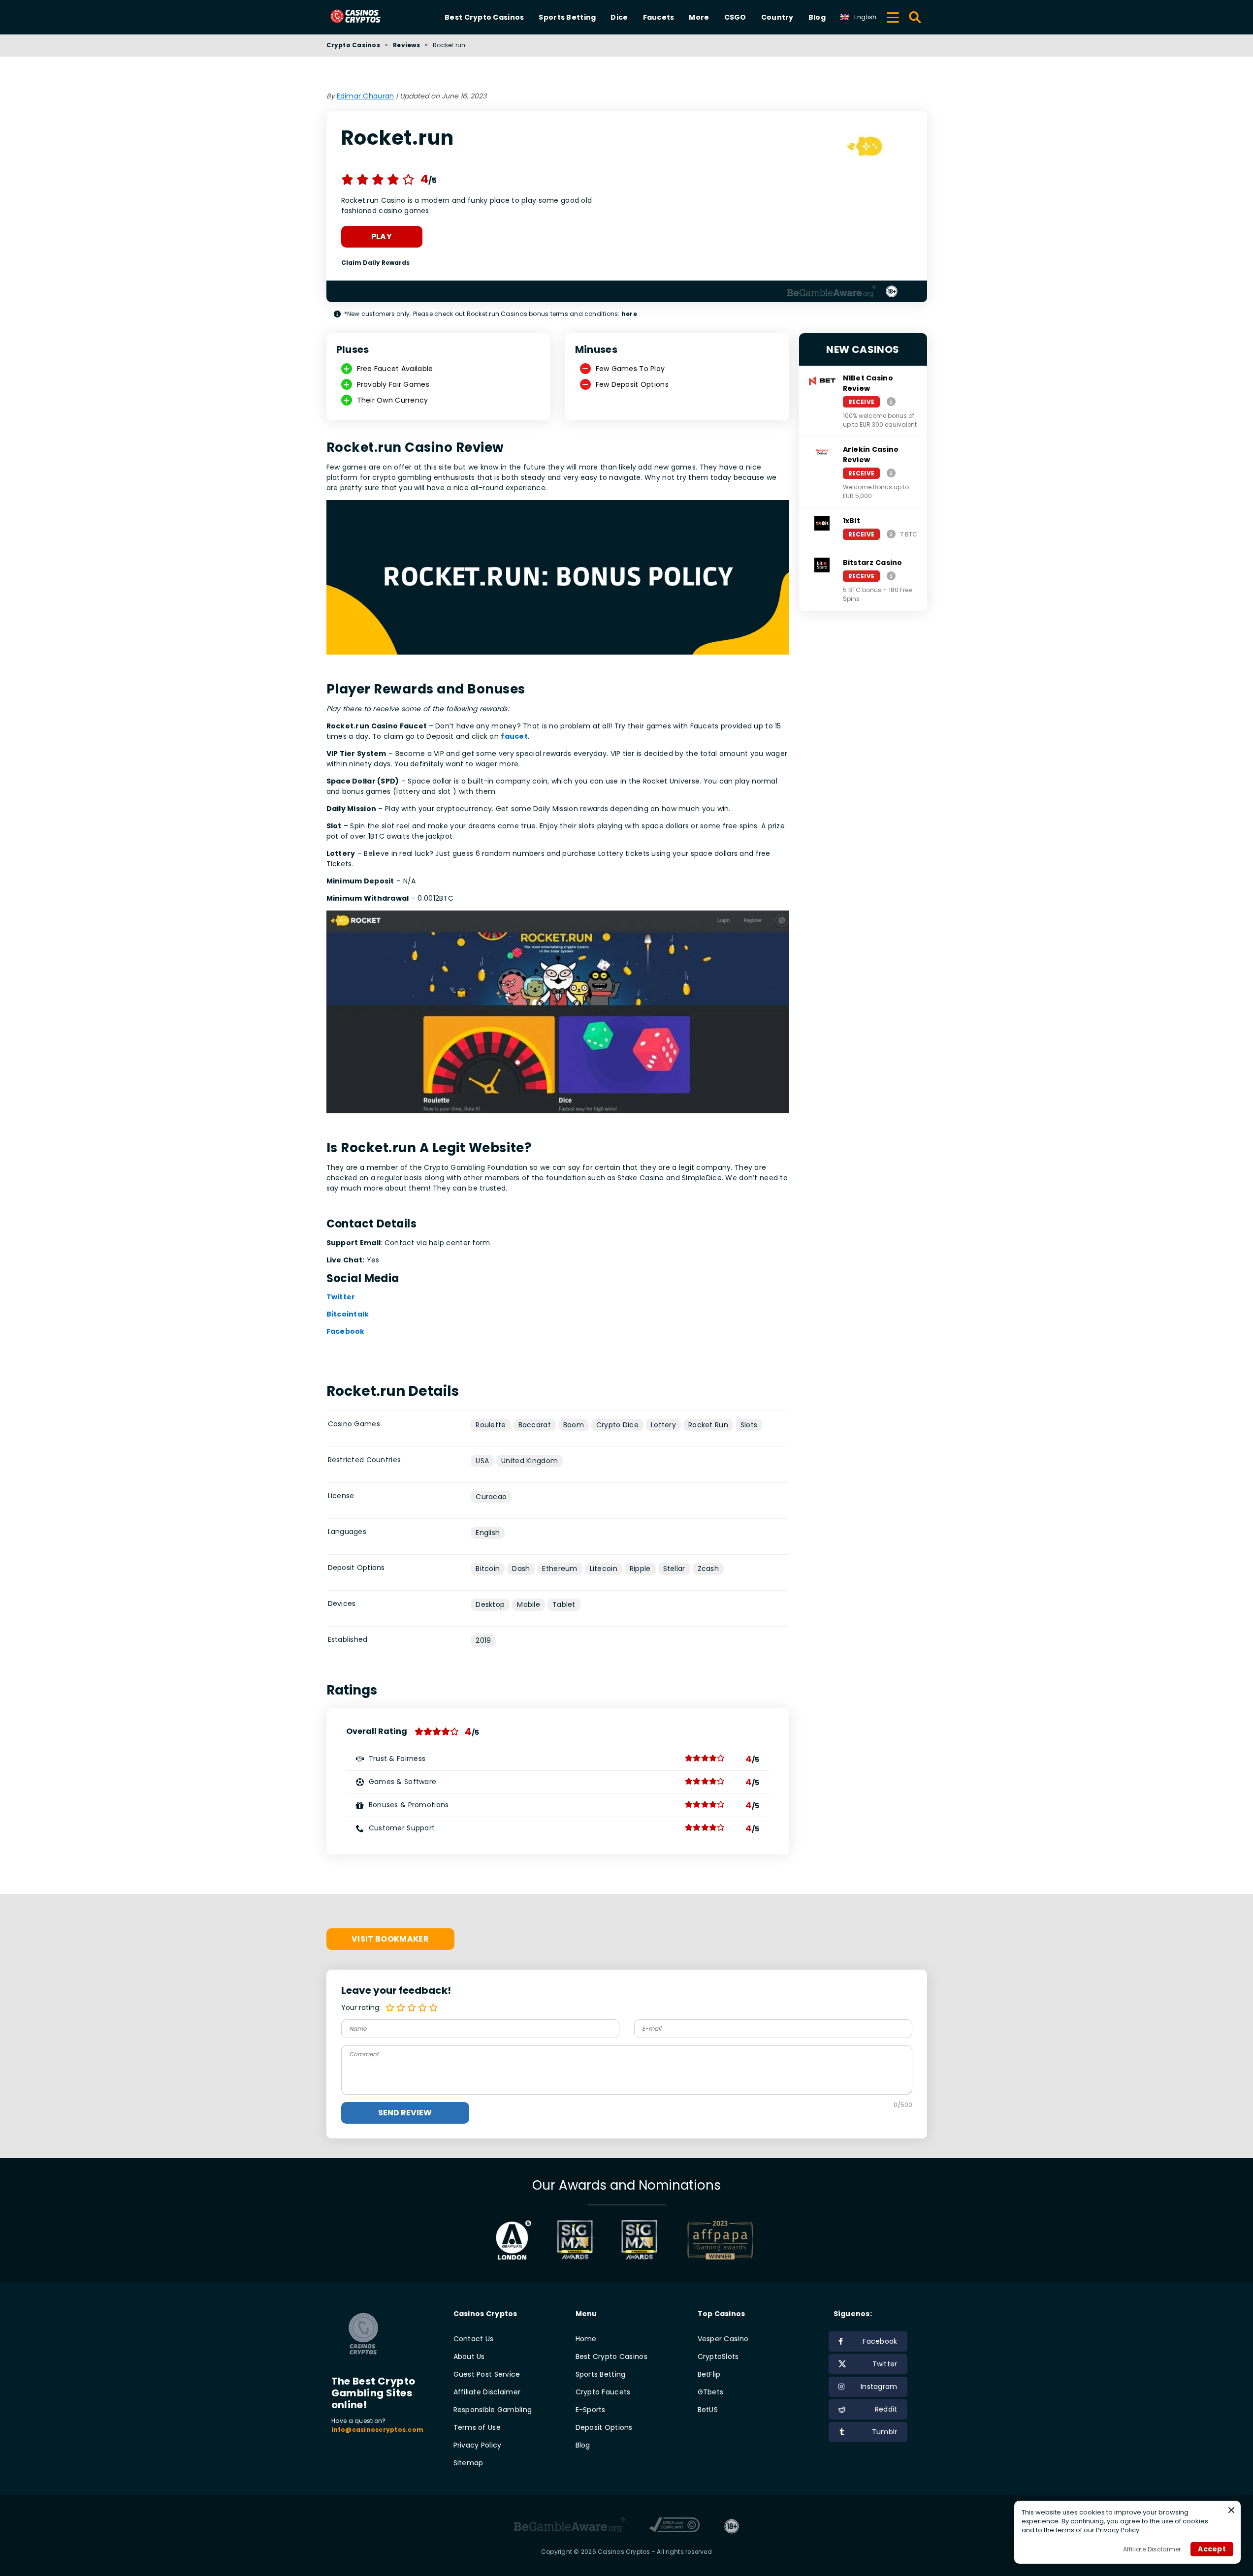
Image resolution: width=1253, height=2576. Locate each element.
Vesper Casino (723, 2339)
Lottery (663, 1425)
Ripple (640, 1569)
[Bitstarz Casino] (891, 576)
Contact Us (474, 2339)
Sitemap (468, 2463)
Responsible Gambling (493, 2410)
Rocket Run (708, 1425)
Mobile (529, 1604)
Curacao (491, 1497)
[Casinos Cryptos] (367, 17)
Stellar (674, 1569)
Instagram (879, 2387)
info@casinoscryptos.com (378, 2430)
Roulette (491, 1425)
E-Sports (591, 2410)
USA (482, 1461)
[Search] (916, 17)
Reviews (406, 45)
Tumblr (885, 2432)
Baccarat (535, 1425)
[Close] (1231, 2510)
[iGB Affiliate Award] (513, 2240)
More (699, 17)
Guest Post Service (487, 2374)
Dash (521, 1569)
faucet (514, 736)
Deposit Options (604, 2427)
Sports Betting (567, 17)
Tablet (564, 1604)
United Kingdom (530, 1461)
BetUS (708, 2410)
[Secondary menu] (893, 16)
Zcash (708, 1569)
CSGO (735, 17)
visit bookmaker (390, 1939)
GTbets (711, 2392)
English (488, 1533)
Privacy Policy (478, 2445)
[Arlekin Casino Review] (891, 473)
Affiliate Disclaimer (487, 2392)
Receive (862, 402)
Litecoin (604, 1569)
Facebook (346, 1331)
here (629, 314)
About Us (469, 2356)
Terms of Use (477, 2427)
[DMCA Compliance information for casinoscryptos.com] (675, 2526)
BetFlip (709, 2374)
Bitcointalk (348, 1314)
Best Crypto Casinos (484, 17)
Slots (749, 1425)
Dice (619, 17)
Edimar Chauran (366, 96)
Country (777, 17)
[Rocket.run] (866, 148)
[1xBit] (891, 534)
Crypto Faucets (603, 2392)
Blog (817, 17)
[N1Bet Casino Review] (891, 401)
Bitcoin (488, 1569)
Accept (1212, 2549)
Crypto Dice (617, 1425)
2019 (483, 1640)
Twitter (341, 1297)
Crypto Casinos (353, 45)
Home (586, 2339)
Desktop (490, 1604)
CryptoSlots (718, 2356)
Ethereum (560, 1569)
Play (382, 236)
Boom (574, 1425)
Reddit (886, 2409)
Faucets (659, 17)
